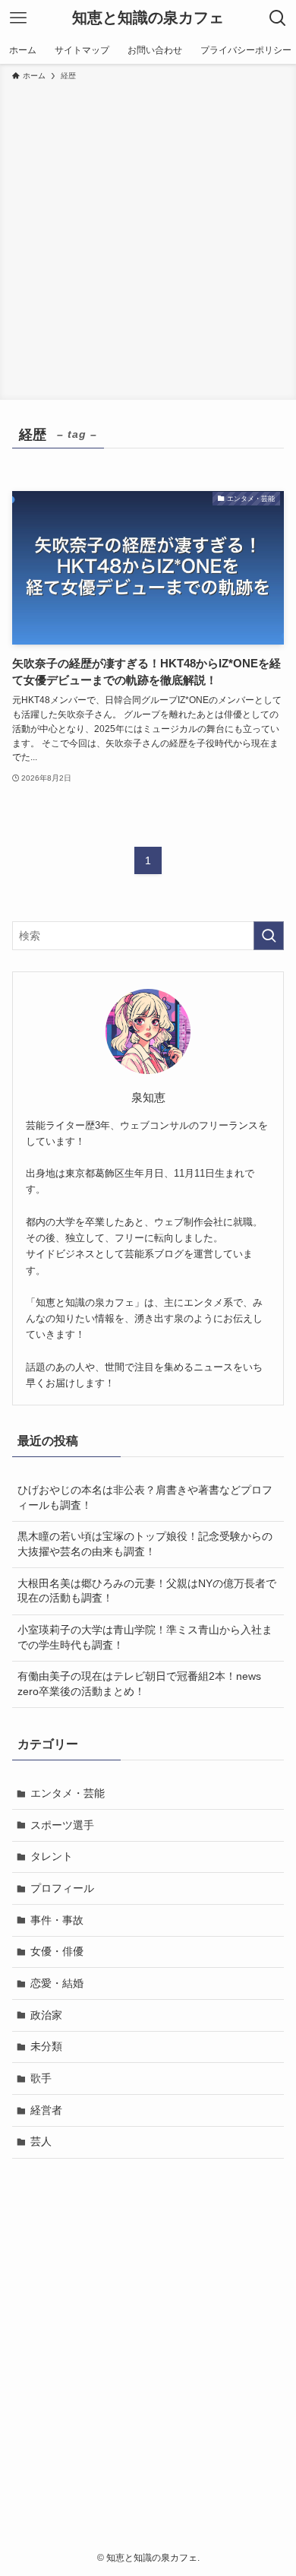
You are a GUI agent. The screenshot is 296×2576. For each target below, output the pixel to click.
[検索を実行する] (269, 936)
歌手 (41, 2078)
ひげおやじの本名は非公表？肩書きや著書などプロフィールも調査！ (145, 1497)
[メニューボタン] (18, 18)
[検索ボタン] (278, 18)
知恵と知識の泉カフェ (148, 18)
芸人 (41, 2141)
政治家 (46, 2015)
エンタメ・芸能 (68, 1793)
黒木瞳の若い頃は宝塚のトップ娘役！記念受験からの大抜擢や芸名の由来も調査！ (145, 1544)
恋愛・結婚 (57, 1983)
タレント (52, 1856)
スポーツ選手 (62, 1825)
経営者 (46, 2110)
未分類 (46, 2046)
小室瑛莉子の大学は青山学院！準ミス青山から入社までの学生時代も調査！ (145, 1637)
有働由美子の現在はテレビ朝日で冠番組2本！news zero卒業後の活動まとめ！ (139, 1684)
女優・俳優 (57, 1951)
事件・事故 (57, 1920)
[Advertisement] (148, 238)
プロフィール (62, 1888)
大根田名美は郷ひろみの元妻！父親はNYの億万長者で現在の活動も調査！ (147, 1591)
